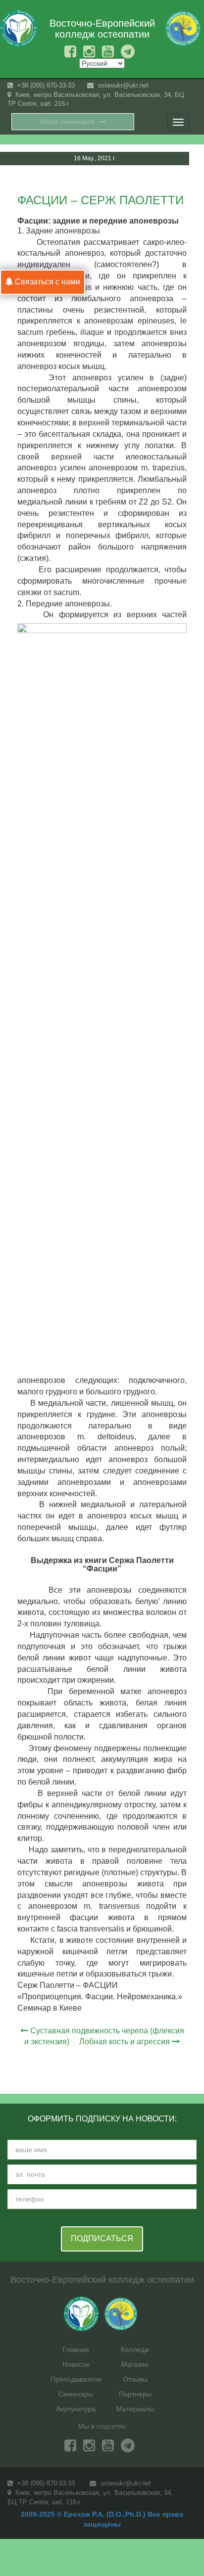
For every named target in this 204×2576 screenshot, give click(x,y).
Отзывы (135, 2379)
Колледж (135, 2349)
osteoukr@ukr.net (122, 85)
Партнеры (135, 2394)
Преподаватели (76, 2379)
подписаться (102, 2238)
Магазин (135, 2364)
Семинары (76, 2394)
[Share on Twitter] (186, 181)
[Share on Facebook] (167, 181)
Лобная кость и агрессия (125, 2042)
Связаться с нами (47, 282)
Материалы (135, 2409)
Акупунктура (76, 2409)
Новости (76, 2364)
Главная (76, 2349)
